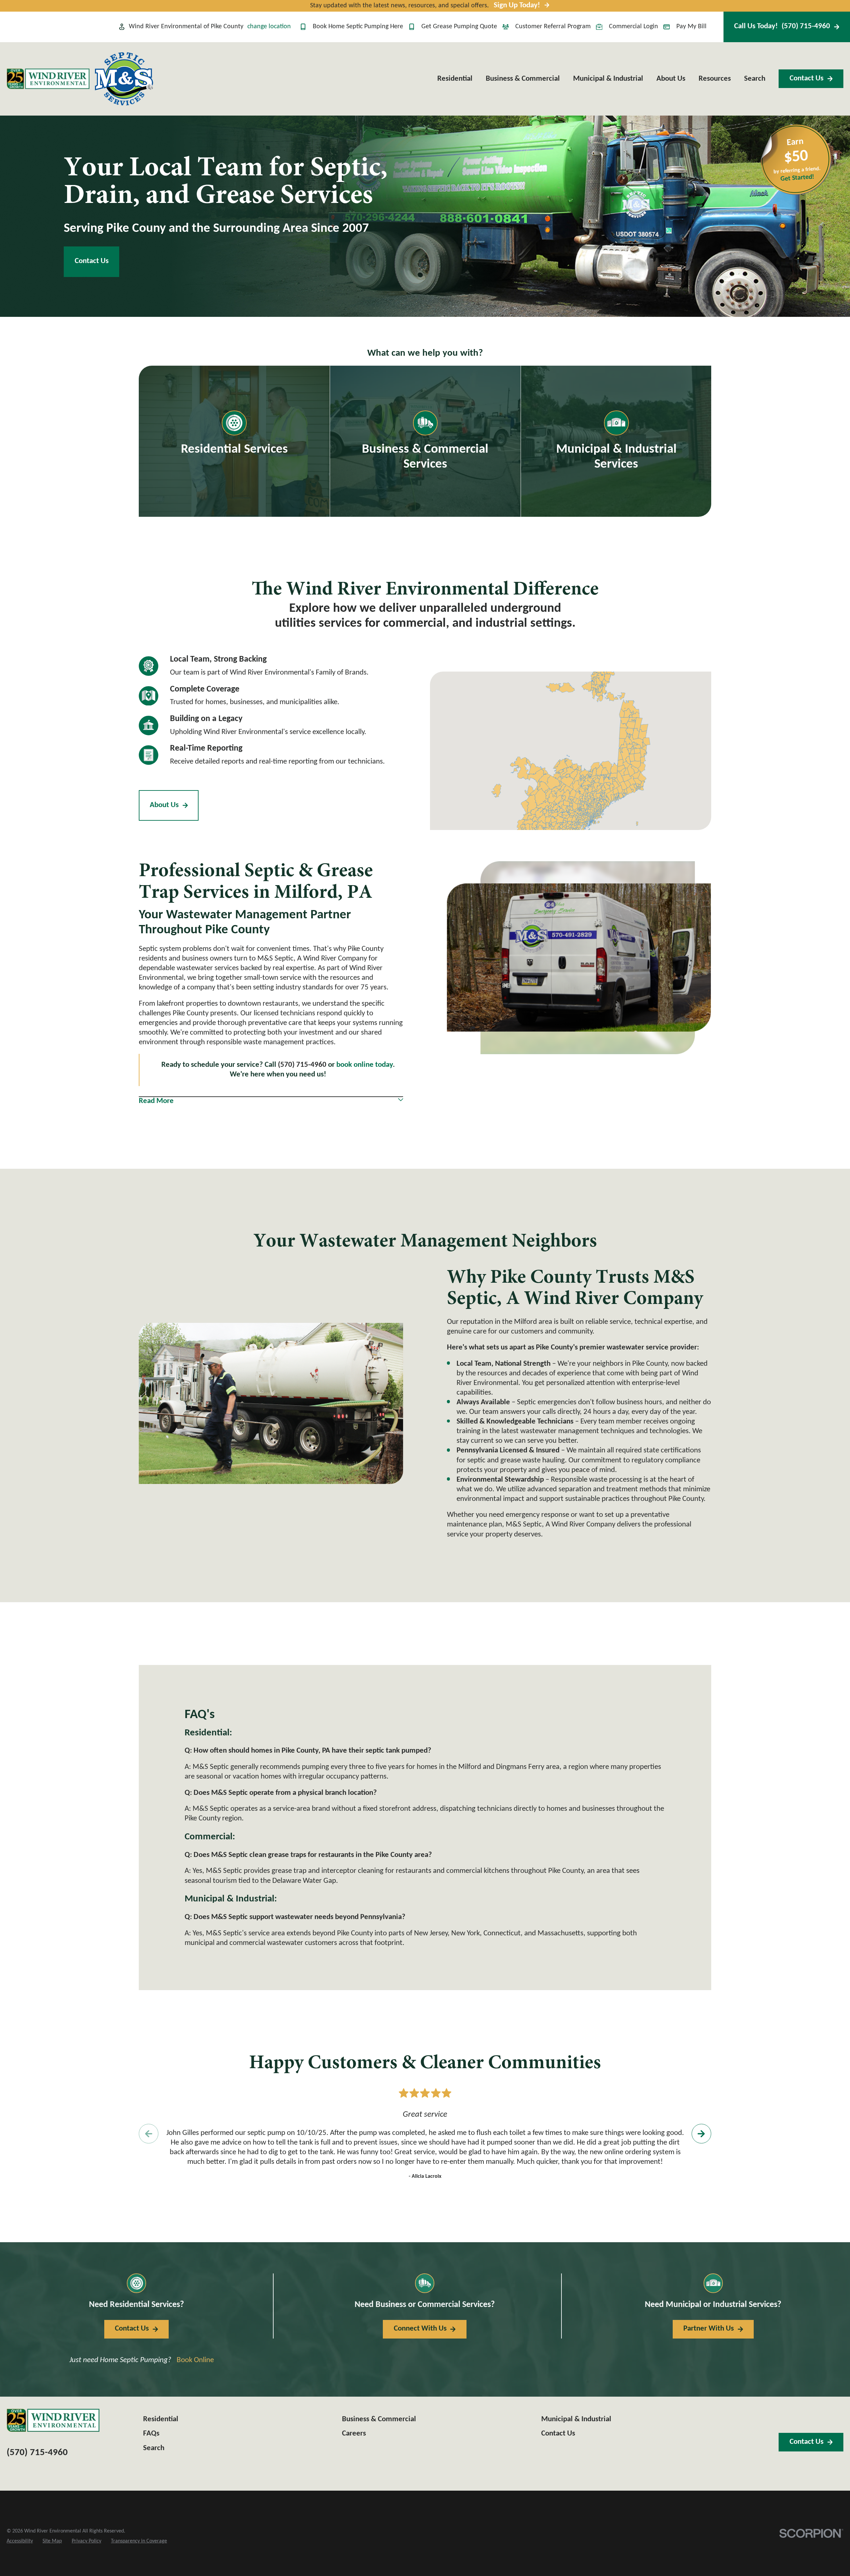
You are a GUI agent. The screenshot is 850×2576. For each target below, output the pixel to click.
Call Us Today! (782, 26)
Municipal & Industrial (576, 2419)
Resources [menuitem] (715, 79)
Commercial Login (634, 27)
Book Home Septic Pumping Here (358, 27)
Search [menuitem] (755, 79)
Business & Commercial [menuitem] (523, 79)
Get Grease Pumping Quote (459, 27)
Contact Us (807, 79)
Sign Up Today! (517, 5)
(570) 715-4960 (37, 2453)
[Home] (48, 79)
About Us (164, 805)
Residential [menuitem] (455, 79)
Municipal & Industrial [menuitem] (608, 79)
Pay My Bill (691, 27)
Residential (161, 2419)
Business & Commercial (379, 2419)
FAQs (151, 2434)
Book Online (195, 2360)
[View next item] (701, 2134)
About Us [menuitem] (671, 79)
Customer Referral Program (553, 27)
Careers (354, 2434)
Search (154, 2448)
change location (269, 27)
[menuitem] (20, 2541)
